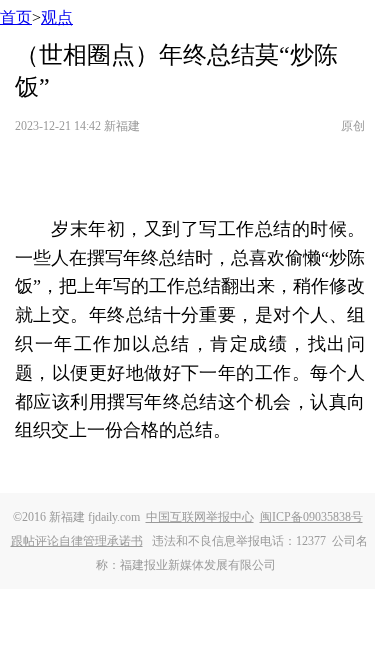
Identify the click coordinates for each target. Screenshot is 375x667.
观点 (57, 17)
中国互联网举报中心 (200, 517)
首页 (16, 17)
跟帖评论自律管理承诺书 (77, 541)
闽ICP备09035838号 (311, 517)
